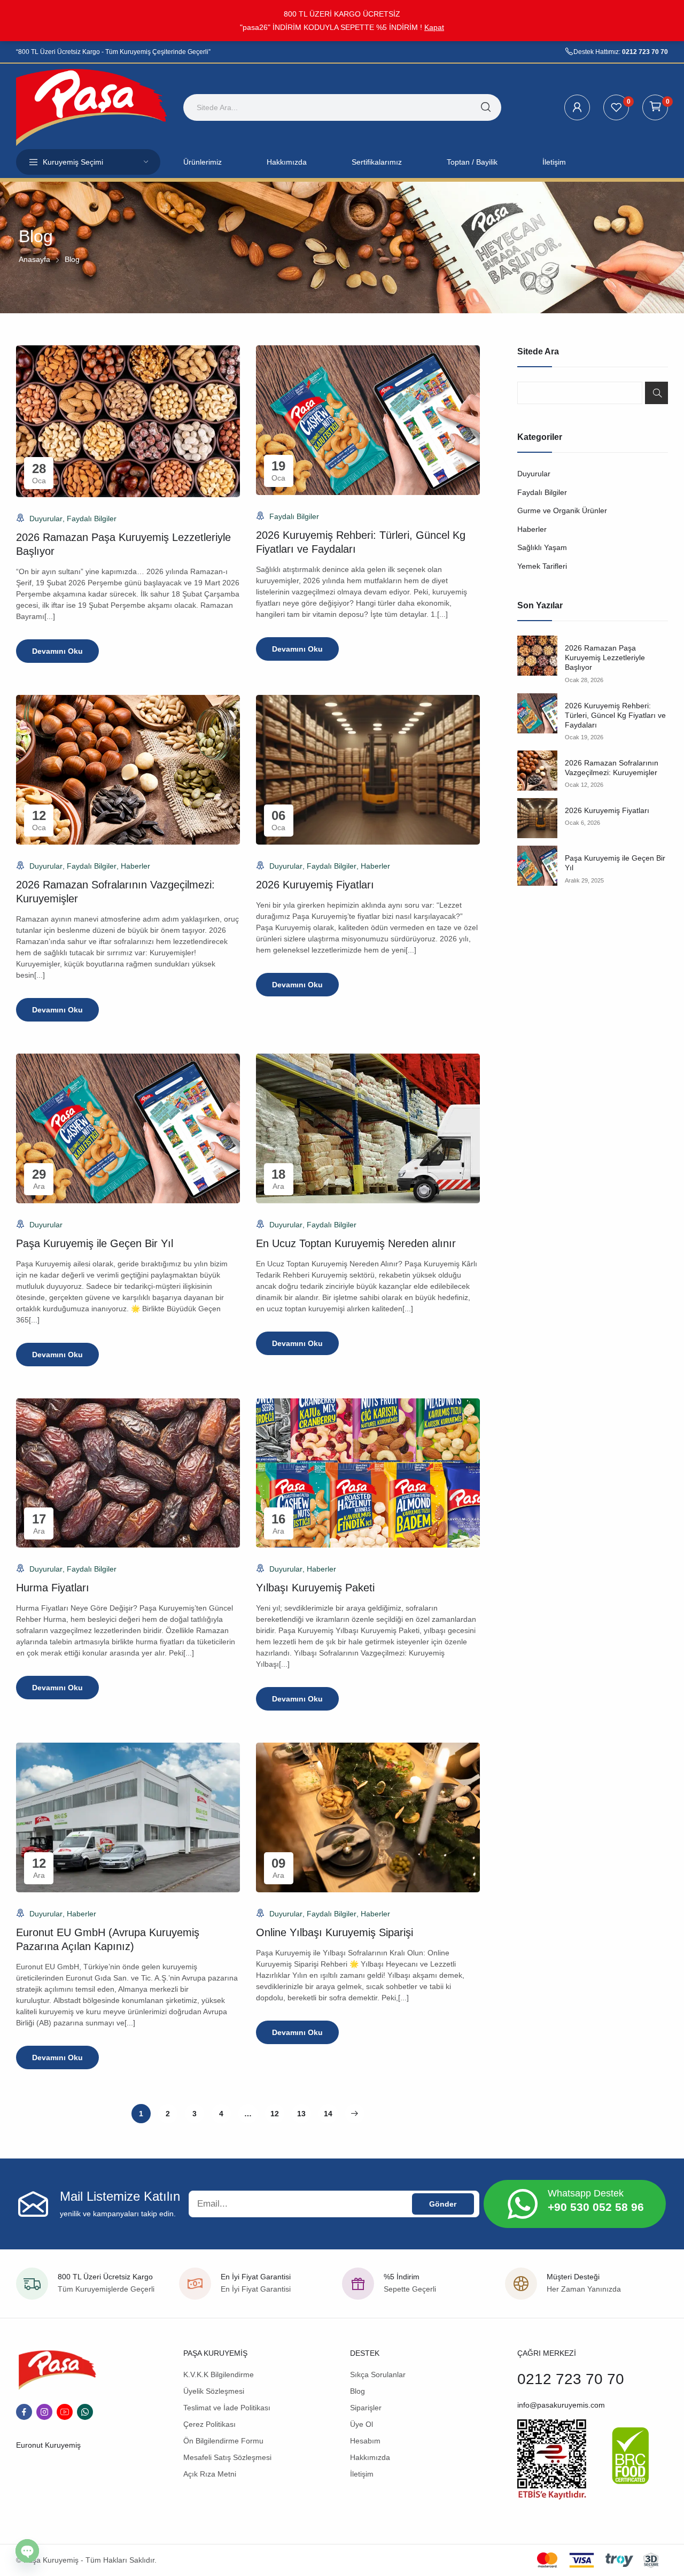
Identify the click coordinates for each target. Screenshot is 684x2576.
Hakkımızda (370, 2457)
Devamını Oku (57, 651)
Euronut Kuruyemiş (48, 2445)
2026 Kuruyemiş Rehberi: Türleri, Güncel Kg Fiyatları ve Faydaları (615, 715)
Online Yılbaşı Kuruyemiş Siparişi (335, 1932)
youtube (65, 2412)
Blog (357, 2391)
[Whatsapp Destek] (523, 2204)
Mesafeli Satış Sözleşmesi (227, 2457)
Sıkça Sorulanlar (378, 2374)
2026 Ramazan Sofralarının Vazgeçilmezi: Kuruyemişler (612, 768)
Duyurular (46, 519)
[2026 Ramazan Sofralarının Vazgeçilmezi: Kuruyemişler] (537, 771)
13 (301, 2114)
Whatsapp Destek (586, 2193)
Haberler (135, 866)
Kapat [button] (434, 27)
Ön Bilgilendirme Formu (223, 2441)
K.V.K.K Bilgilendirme (219, 2374)
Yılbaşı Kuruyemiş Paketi (315, 1588)
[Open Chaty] (27, 2551)
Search (656, 393)
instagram (44, 2412)
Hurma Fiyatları (53, 1588)
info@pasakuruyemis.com (561, 2405)
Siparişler (366, 2408)
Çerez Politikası (209, 2424)
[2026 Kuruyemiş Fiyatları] (537, 818)
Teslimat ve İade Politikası (227, 2408)
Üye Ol (362, 2424)
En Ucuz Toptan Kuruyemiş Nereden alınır (356, 1243)
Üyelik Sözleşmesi (214, 2391)
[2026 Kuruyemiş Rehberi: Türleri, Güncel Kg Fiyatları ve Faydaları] (537, 713)
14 (328, 2114)
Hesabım (365, 2441)
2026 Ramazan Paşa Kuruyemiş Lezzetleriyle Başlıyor (605, 657)
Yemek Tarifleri (542, 566)
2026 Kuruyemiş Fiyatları (315, 885)
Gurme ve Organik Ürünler (562, 510)
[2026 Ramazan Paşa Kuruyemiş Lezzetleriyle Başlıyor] (537, 656)
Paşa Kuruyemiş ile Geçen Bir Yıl (95, 1243)
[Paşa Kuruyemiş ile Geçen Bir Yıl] (537, 866)
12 (275, 2114)
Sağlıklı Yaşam (542, 547)
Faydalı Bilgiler (92, 519)
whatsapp (85, 2412)
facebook (24, 2412)
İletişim (362, 2474)
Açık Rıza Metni (210, 2474)
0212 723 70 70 (645, 52)
